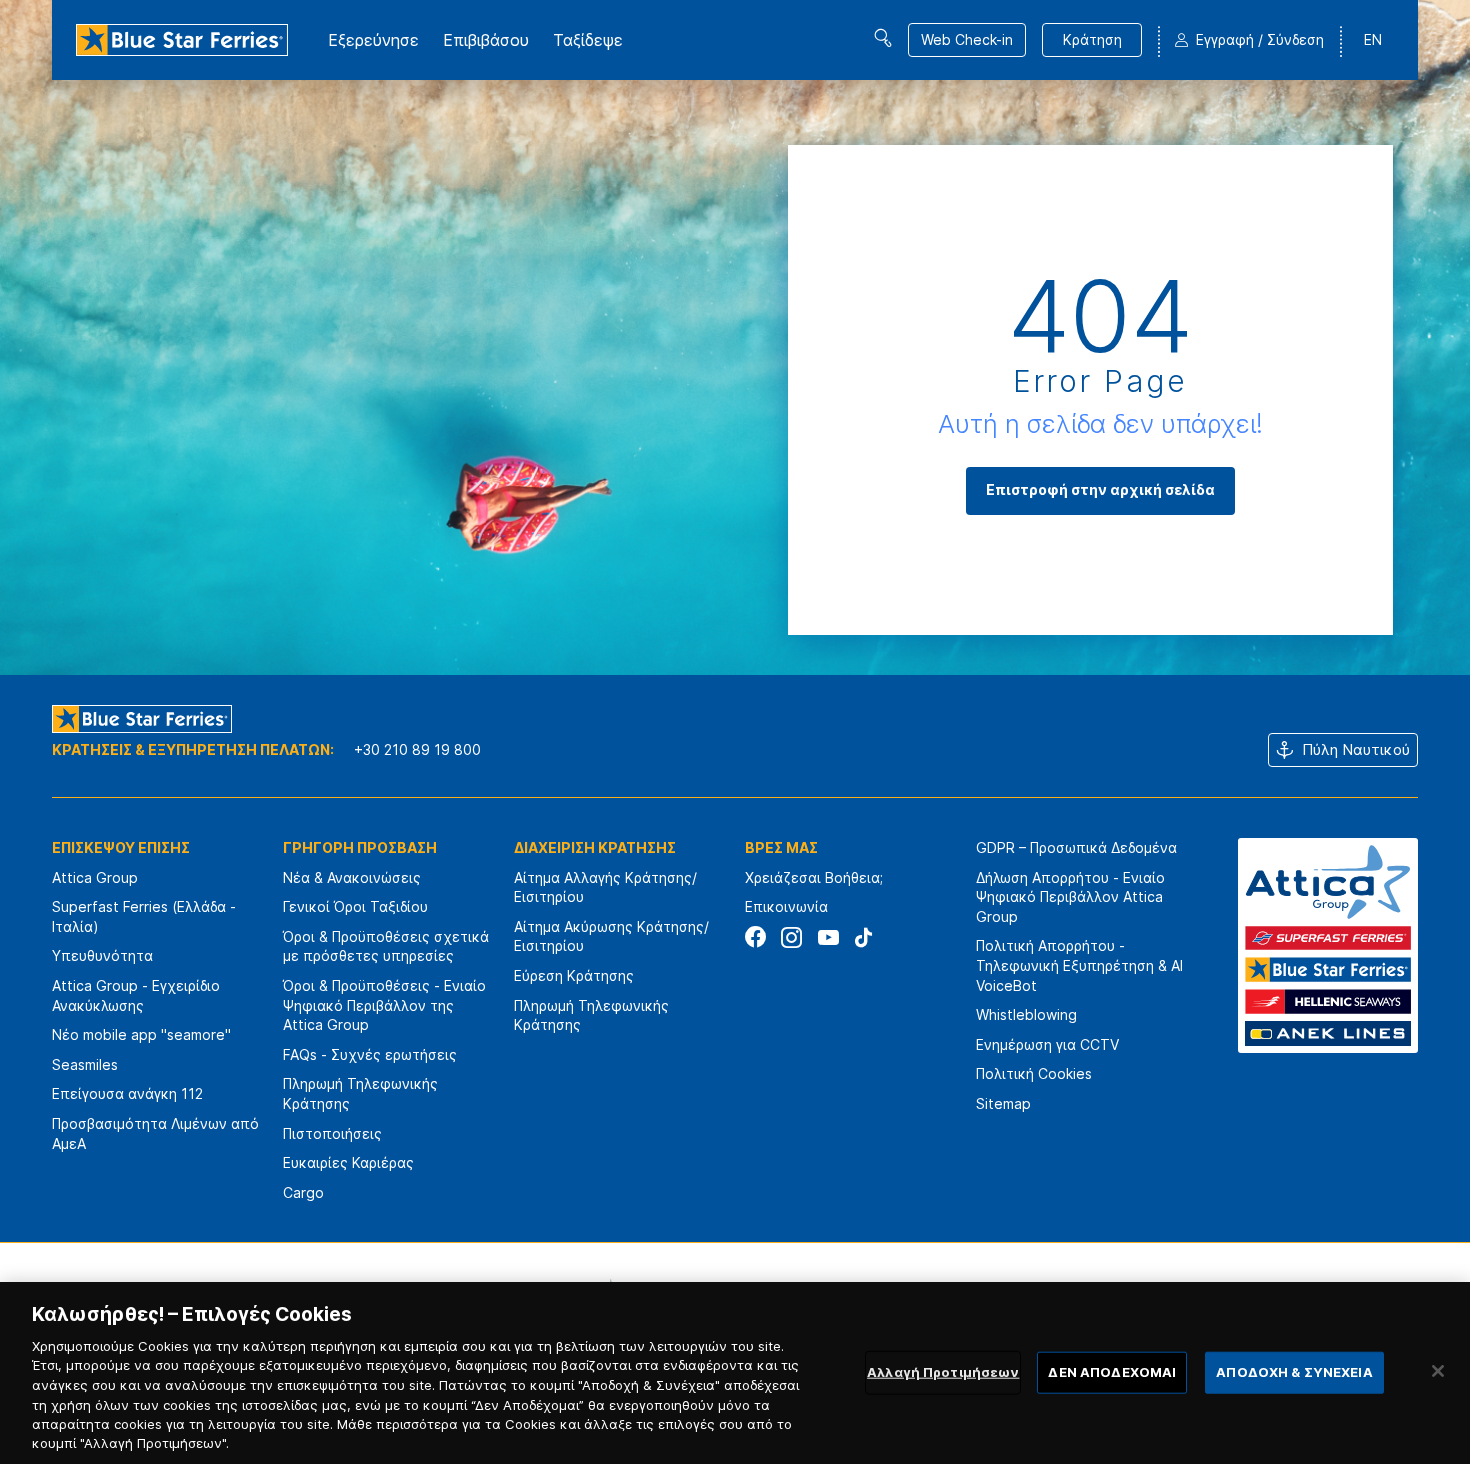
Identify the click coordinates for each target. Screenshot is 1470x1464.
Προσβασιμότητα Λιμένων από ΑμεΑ (155, 1133)
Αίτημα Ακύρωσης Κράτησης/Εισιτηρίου (611, 936)
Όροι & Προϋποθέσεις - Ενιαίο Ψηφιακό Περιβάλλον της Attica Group (384, 1005)
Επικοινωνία (786, 906)
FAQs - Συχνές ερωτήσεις (370, 1054)
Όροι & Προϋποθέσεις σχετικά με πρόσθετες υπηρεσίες (386, 946)
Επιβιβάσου (486, 40)
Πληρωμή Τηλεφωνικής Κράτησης (360, 1093)
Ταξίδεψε (588, 40)
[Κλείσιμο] (1438, 1371)
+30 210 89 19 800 (417, 749)
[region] (735, 1373)
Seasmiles (85, 1064)
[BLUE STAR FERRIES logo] (182, 40)
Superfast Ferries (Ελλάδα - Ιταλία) (144, 916)
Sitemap (1003, 1103)
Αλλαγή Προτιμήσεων (943, 1372)
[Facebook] (755, 937)
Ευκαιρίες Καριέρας (348, 1162)
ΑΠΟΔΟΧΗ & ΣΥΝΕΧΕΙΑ (1294, 1372)
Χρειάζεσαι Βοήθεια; (814, 877)
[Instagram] (791, 937)
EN (1373, 39)
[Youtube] (827, 937)
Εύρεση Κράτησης (574, 975)
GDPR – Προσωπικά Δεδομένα (1076, 847)
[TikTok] (863, 937)
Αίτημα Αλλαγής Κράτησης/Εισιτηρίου (605, 887)
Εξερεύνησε (373, 40)
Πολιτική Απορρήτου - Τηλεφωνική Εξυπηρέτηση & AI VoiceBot (1079, 965)
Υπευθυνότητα (102, 955)
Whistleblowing (1026, 1014)
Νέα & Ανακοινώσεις (352, 877)
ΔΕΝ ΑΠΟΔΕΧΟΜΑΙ (1112, 1372)
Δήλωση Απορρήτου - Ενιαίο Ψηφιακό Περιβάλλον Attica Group (1070, 897)
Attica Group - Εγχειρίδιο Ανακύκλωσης (136, 995)
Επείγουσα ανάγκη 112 (127, 1093)
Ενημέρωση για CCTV (1047, 1044)
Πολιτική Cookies (1034, 1073)
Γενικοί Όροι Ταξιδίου (355, 906)
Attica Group (95, 877)
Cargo (303, 1192)
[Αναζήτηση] (883, 38)
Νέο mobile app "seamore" (141, 1034)
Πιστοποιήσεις (332, 1133)
